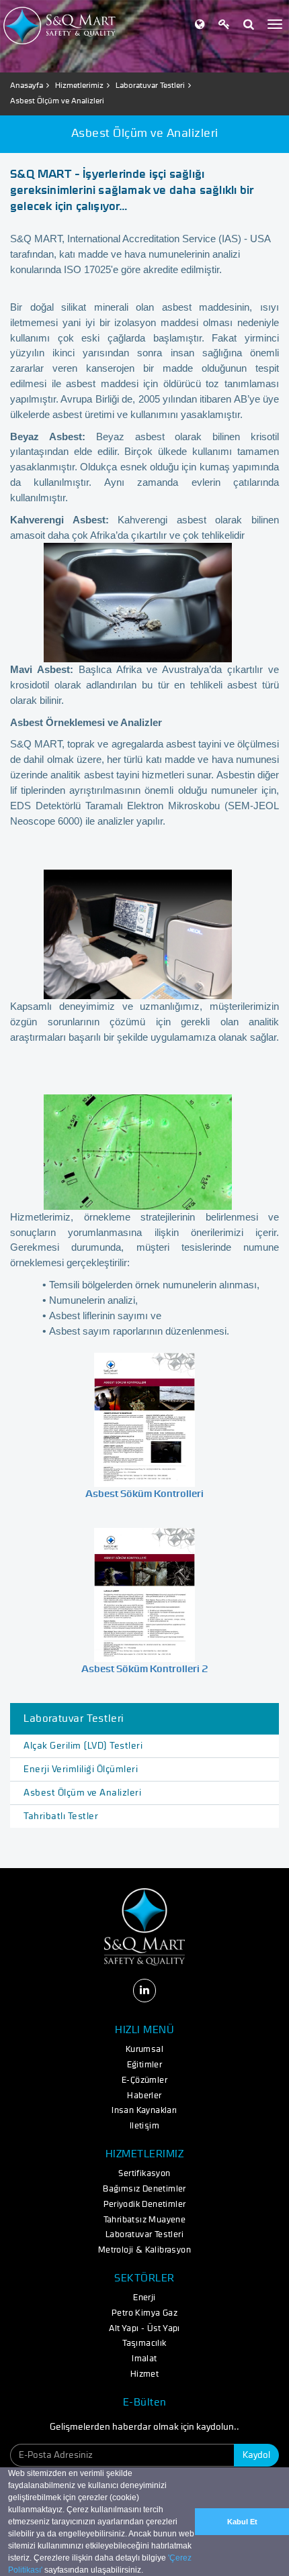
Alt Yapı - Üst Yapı (144, 2329)
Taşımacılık (144, 2343)
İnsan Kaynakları (144, 2111)
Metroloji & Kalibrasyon (144, 2250)
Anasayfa (27, 85)
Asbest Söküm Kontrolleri (144, 1494)
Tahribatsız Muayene (145, 2220)
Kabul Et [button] (242, 2522)
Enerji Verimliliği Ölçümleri (81, 1769)
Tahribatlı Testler (61, 1816)
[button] (147, 2571)
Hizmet (144, 2374)
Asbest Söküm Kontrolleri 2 (145, 1669)
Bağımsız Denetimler (144, 2189)
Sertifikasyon (144, 2174)
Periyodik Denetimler (145, 2205)
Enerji (144, 2298)
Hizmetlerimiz (79, 85)
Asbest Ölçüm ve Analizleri (82, 1793)
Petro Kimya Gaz (144, 2313)
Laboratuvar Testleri (150, 85)
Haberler (144, 2096)
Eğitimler (145, 2065)
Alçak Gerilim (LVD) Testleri (83, 1746)
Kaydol (256, 2455)
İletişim (144, 2126)
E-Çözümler (144, 2080)
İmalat (144, 2359)
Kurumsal (144, 2050)
